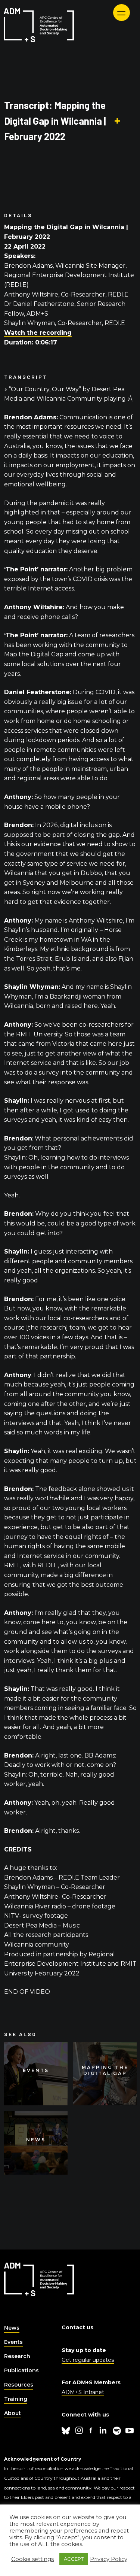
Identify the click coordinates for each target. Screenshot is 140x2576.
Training (16, 2399)
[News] (36, 2143)
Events (13, 2342)
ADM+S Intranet (83, 2392)
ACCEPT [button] (74, 2559)
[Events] (36, 2074)
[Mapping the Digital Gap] (105, 2074)
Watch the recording (38, 333)
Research (17, 2356)
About (13, 2413)
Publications (21, 2370)
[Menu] (122, 13)
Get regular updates (88, 2360)
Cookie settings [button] (32, 2559)
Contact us (77, 2327)
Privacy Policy (109, 2559)
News (12, 2328)
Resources (19, 2385)
